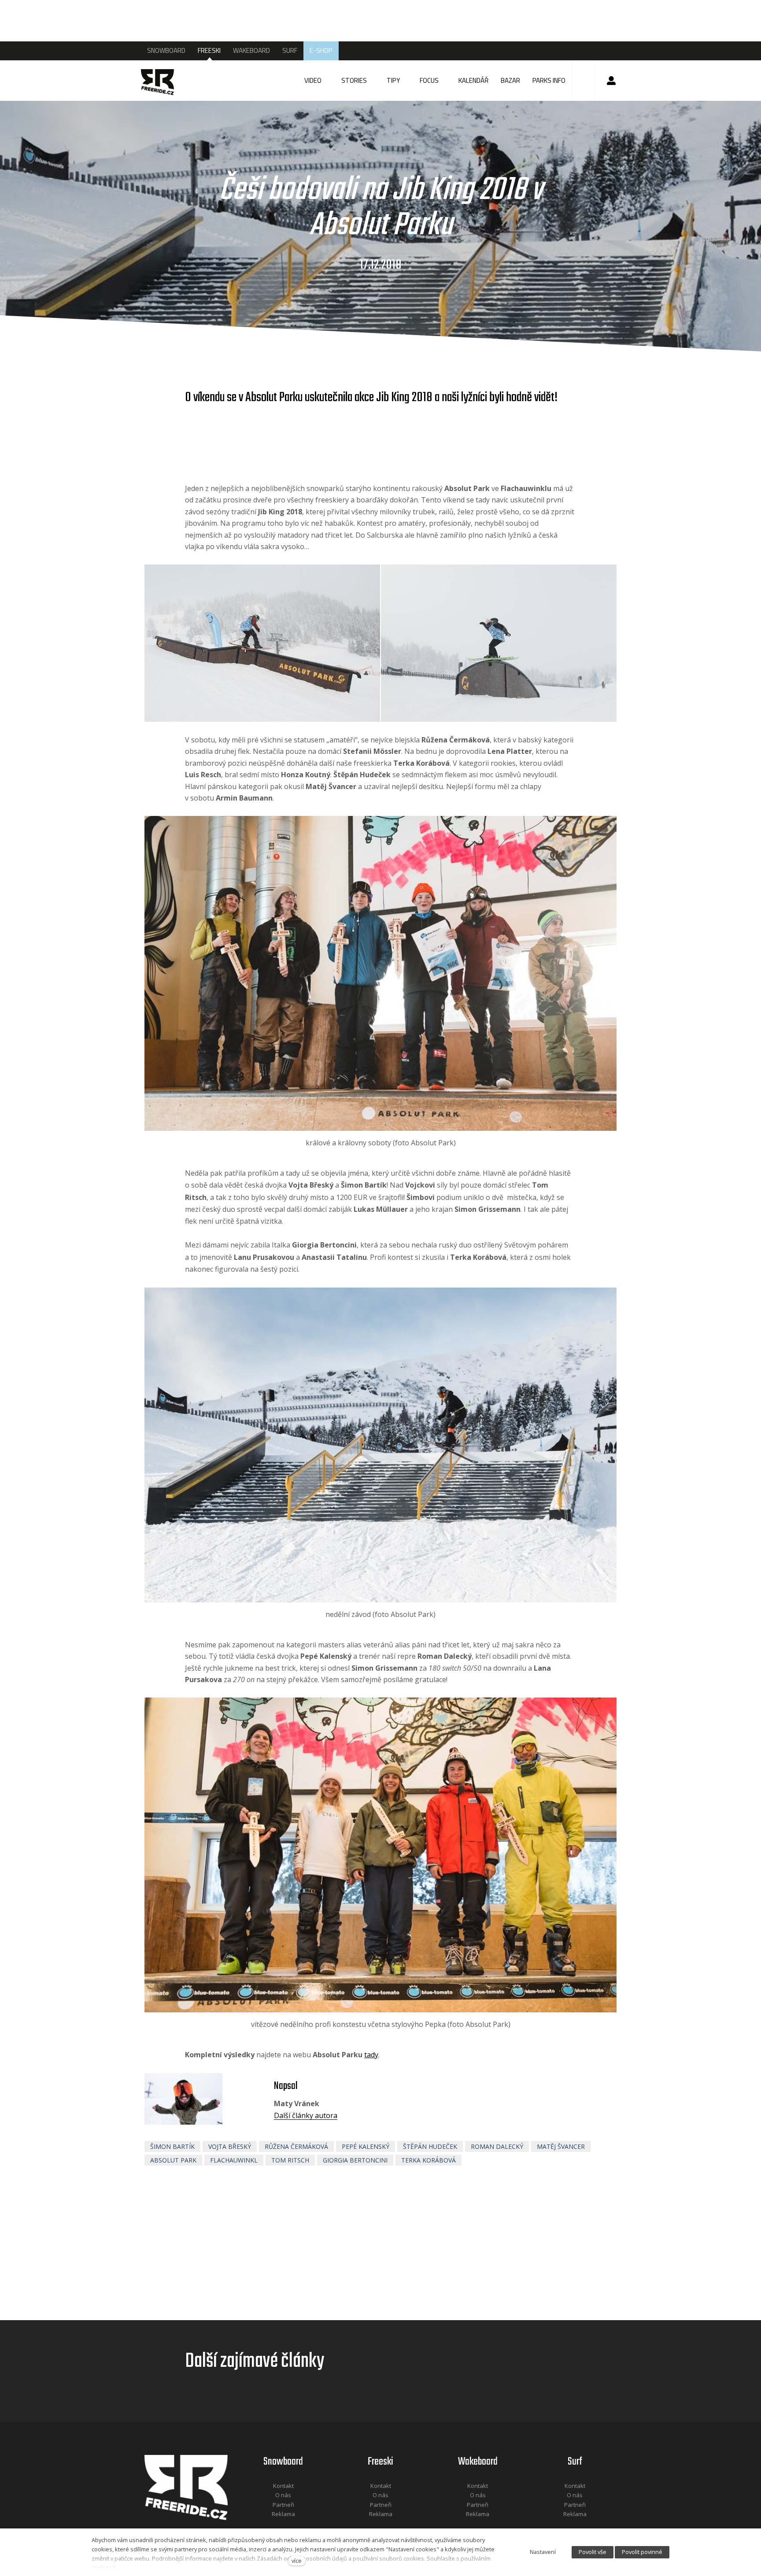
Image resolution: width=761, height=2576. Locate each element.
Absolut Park (173, 2160)
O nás (283, 2495)
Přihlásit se (611, 81)
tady (371, 2055)
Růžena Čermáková (296, 2146)
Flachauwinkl (234, 2160)
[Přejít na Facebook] (272, 2526)
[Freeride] (166, 81)
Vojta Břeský (230, 2146)
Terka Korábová (429, 2160)
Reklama (283, 2514)
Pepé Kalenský (366, 2146)
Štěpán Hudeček (430, 2146)
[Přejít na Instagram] (295, 2526)
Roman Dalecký (497, 2146)
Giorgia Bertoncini (355, 2160)
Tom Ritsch (290, 2160)
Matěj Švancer (561, 2146)
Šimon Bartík (172, 2146)
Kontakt (283, 2486)
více (297, 2561)
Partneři (283, 2505)
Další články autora (306, 2115)
